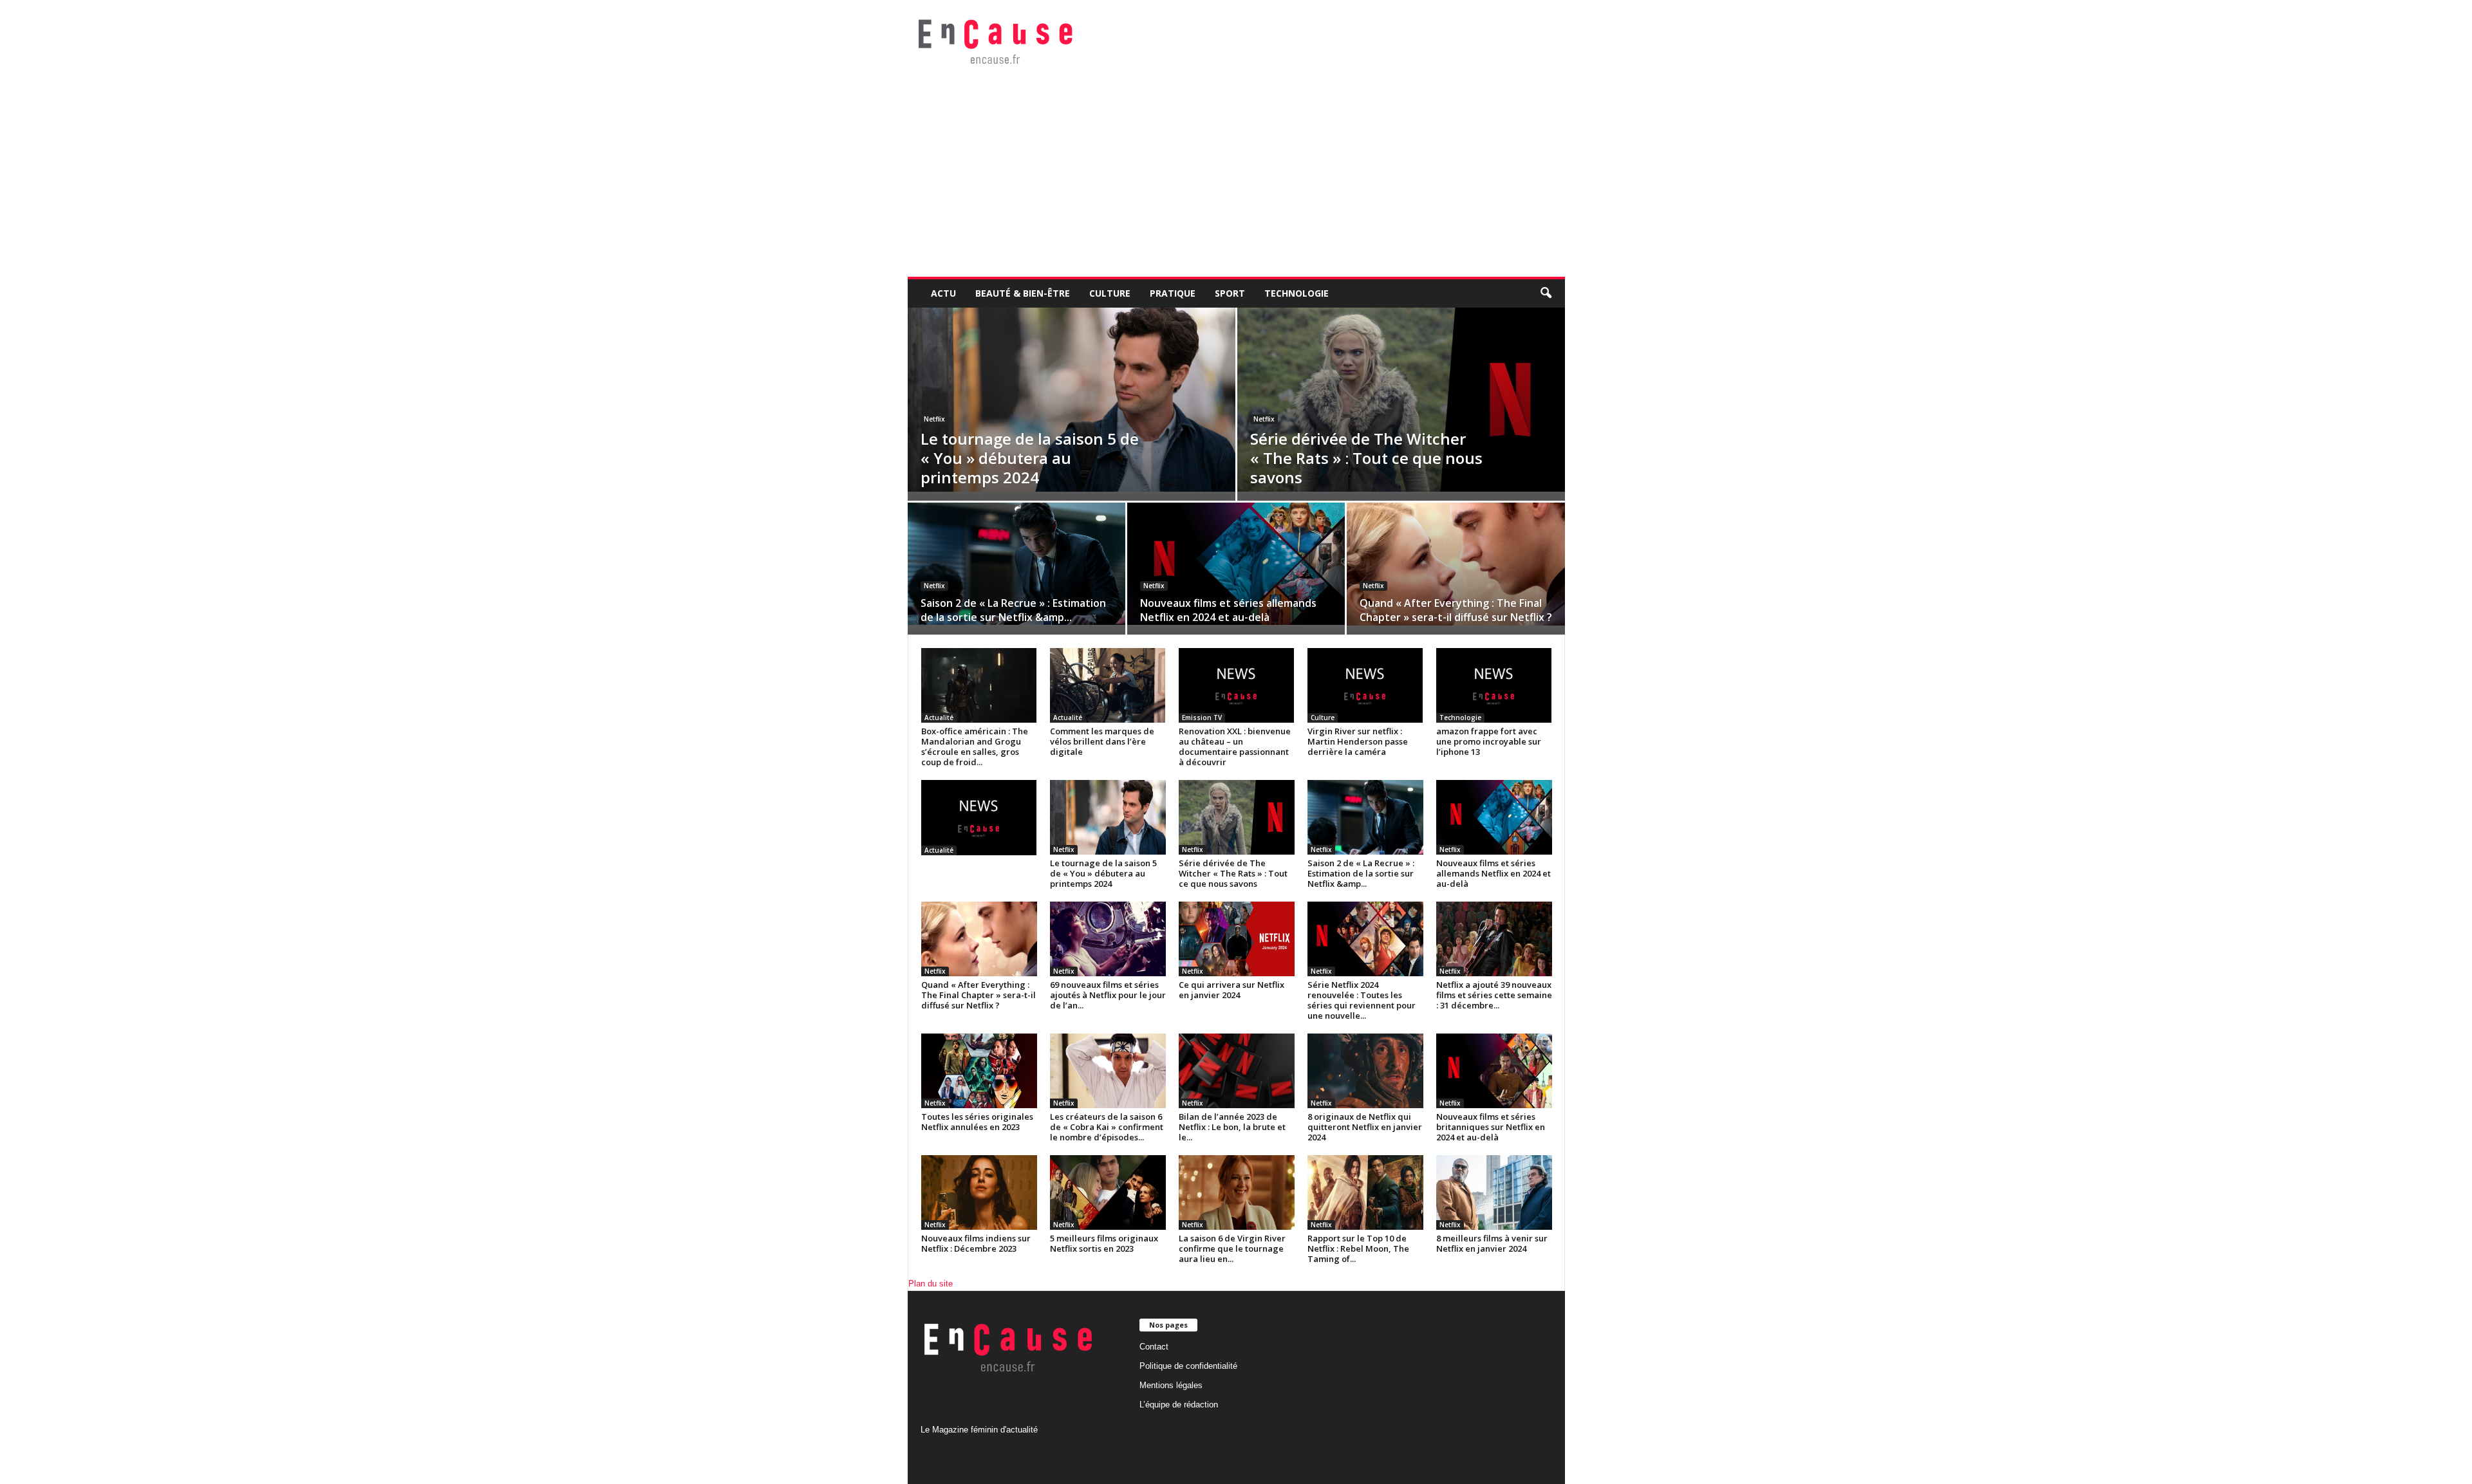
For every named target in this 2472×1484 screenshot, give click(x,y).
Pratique (1173, 293)
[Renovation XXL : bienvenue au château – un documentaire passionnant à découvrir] (1237, 685)
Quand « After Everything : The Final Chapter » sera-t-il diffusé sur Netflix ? (1456, 610)
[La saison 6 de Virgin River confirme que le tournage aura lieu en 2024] (1237, 1192)
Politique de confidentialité (1188, 1366)
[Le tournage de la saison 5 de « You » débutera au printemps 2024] (1072, 400)
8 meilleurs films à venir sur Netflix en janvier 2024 (1492, 1243)
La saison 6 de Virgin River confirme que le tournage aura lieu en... (1232, 1248)
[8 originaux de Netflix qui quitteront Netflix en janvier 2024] (1365, 1071)
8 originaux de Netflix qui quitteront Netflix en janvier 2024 (1365, 1127)
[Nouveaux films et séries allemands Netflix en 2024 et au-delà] (1236, 564)
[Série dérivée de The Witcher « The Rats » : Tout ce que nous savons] (1401, 400)
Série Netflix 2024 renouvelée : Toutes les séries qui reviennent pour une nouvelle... (1362, 1000)
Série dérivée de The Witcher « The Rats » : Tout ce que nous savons (1366, 458)
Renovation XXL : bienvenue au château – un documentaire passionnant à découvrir (1235, 747)
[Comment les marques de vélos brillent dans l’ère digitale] (1108, 685)
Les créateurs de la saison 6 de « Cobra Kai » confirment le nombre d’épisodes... (1107, 1127)
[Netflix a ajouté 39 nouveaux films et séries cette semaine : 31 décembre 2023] (1494, 939)
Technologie (1297, 293)
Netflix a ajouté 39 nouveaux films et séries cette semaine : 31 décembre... (1494, 995)
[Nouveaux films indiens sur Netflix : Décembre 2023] (979, 1192)
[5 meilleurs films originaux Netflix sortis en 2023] (1108, 1192)
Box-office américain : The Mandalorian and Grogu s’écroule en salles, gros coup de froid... (975, 747)
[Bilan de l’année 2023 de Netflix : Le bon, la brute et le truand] (1237, 1071)
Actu (943, 293)
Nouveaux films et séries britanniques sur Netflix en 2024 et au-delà (1491, 1127)
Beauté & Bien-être (1023, 293)
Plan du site (931, 1284)
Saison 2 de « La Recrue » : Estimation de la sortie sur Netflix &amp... (1013, 610)
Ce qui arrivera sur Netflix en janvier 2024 (1231, 990)
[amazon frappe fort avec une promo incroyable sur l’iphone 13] (1494, 685)
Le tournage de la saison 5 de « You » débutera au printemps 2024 (1030, 458)
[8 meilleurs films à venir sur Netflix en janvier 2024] (1494, 1192)
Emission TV (1202, 718)
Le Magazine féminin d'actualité (979, 1430)
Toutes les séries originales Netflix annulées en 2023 (977, 1122)
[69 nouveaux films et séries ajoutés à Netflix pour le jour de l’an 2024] (1108, 939)
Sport (1230, 293)
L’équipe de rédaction (1179, 1405)
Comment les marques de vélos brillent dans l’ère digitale (1102, 741)
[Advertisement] (1294, 180)
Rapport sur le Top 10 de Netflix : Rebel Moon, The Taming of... (1358, 1248)
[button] (1546, 293)
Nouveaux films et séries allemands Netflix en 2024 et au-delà (1228, 610)
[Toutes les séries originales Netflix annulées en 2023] (979, 1071)
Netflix (934, 419)
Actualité (939, 718)
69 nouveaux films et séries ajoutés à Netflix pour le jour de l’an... (1108, 995)
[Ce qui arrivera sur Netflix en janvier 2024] (1237, 939)
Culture (1110, 293)
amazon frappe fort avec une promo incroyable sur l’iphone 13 (1489, 741)
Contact (1154, 1347)
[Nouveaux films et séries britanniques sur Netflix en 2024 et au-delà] (1494, 1071)
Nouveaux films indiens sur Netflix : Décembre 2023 (976, 1243)
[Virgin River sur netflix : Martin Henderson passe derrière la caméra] (1365, 685)
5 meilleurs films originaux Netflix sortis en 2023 (1104, 1243)
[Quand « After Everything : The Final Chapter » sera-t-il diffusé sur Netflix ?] (1456, 564)
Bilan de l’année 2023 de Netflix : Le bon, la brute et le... (1232, 1127)
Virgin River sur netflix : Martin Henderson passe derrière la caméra (1358, 741)
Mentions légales (1171, 1385)
